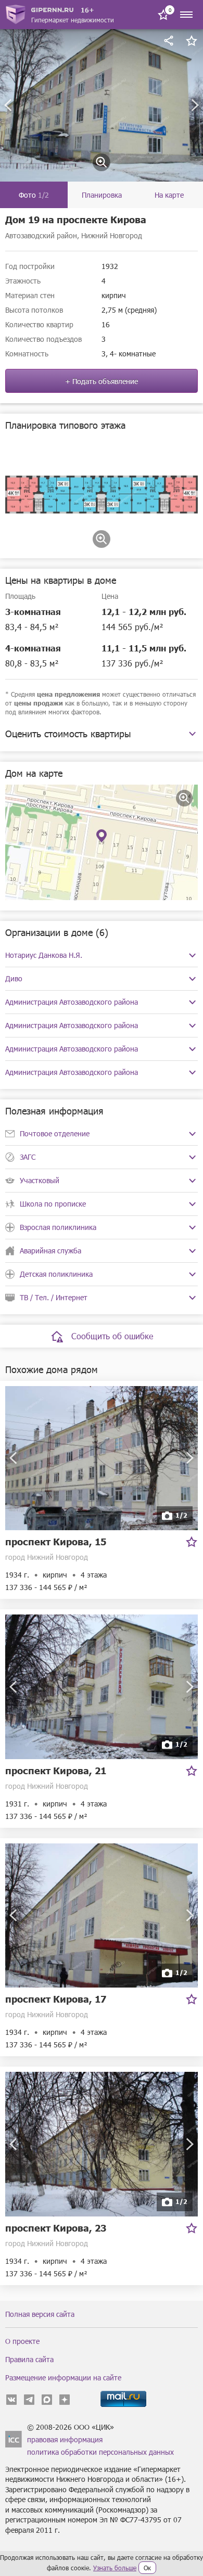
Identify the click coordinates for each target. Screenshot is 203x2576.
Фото (34, 195)
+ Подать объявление (102, 381)
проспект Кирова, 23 (56, 2228)
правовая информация (65, 2439)
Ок (147, 2568)
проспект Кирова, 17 (56, 1999)
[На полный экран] (184, 798)
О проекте (22, 2341)
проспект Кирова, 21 (56, 1770)
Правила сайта (29, 2359)
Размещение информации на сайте (63, 2378)
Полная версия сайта (40, 2314)
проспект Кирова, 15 (56, 1541)
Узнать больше (115, 2568)
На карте (169, 195)
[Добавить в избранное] (192, 41)
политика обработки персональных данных (100, 2452)
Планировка (102, 195)
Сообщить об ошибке (112, 1336)
